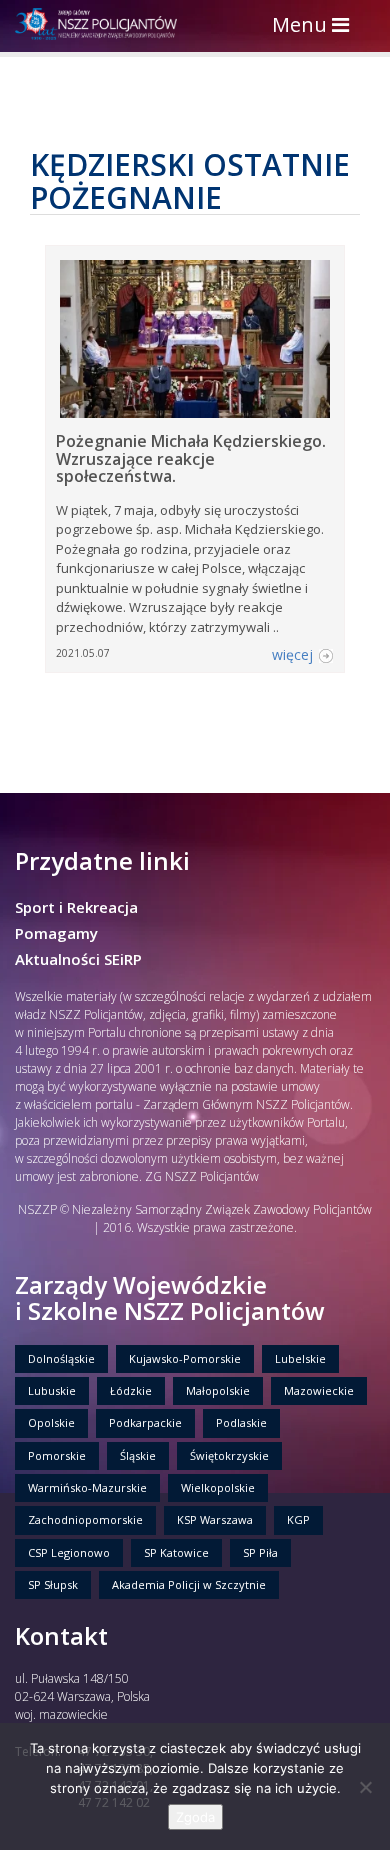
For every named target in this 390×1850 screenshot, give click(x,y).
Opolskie (51, 1422)
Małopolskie (218, 1390)
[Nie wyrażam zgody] (365, 1787)
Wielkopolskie (218, 1487)
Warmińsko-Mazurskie (87, 1487)
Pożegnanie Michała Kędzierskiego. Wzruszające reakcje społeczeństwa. (191, 458)
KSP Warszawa (215, 1519)
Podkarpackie (145, 1422)
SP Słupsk (53, 1584)
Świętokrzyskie (229, 1455)
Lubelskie (300, 1358)
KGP (298, 1519)
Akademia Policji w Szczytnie (189, 1584)
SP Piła (260, 1552)
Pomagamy (56, 933)
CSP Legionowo (69, 1552)
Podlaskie (241, 1422)
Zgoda (195, 1817)
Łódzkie (131, 1390)
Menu (315, 26)
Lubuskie (52, 1390)
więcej (292, 654)
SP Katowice (176, 1552)
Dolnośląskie (61, 1358)
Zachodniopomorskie (85, 1519)
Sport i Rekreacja (76, 907)
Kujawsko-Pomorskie (185, 1358)
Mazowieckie (319, 1390)
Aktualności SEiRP (78, 959)
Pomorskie (57, 1455)
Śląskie (138, 1455)
